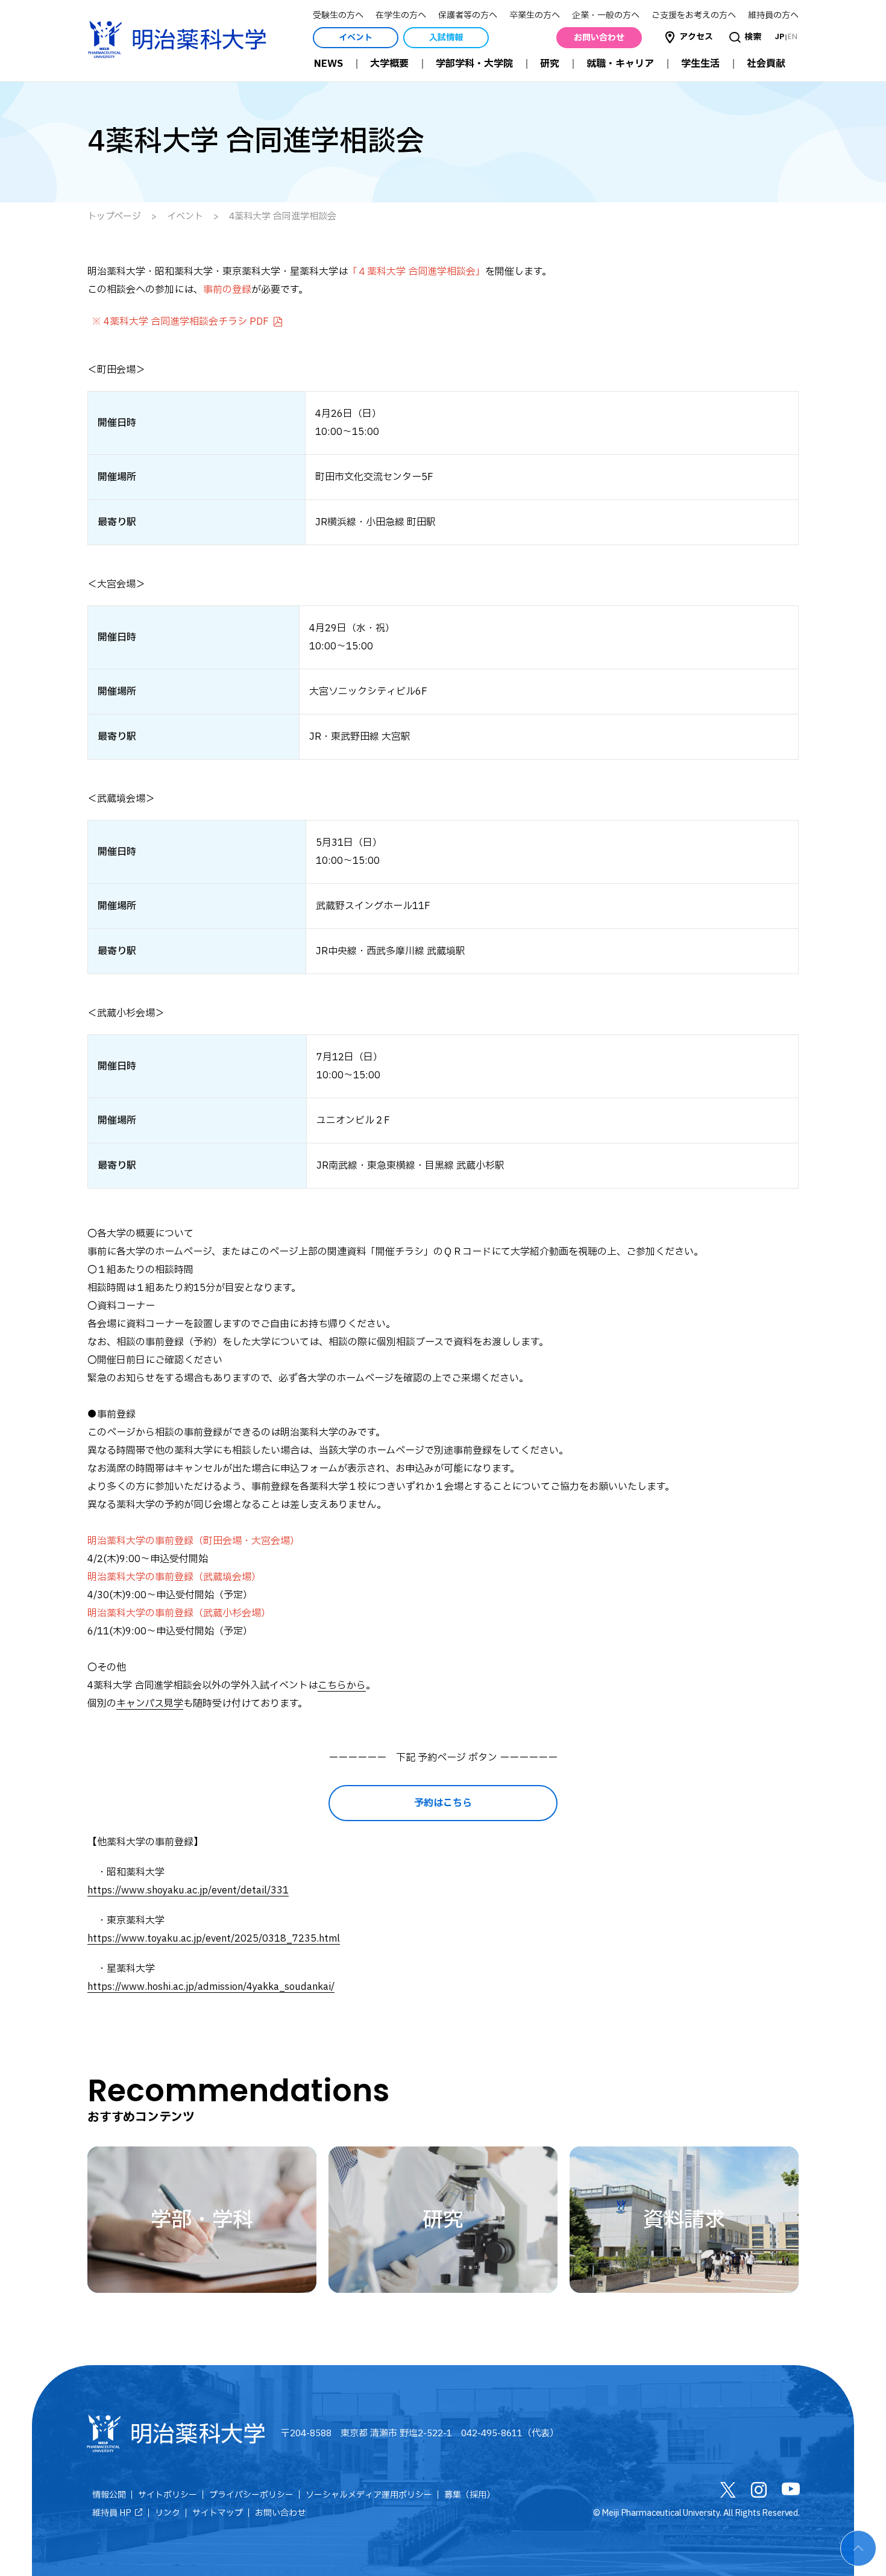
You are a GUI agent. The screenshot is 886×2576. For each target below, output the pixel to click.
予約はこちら (443, 1803)
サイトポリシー (168, 2495)
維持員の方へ (773, 15)
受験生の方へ (338, 15)
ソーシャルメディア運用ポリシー (369, 2495)
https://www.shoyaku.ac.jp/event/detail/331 (188, 1890)
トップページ (114, 217)
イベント (185, 217)
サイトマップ (218, 2513)
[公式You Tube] (791, 2492)
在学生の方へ (401, 15)
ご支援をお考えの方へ (694, 15)
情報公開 (109, 2495)
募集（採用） (470, 2495)
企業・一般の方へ (606, 15)
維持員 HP (112, 2513)
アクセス (696, 37)
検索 (753, 37)
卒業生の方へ (535, 15)
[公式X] (728, 2493)
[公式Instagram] (759, 2493)
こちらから (342, 1686)
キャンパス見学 (150, 1704)
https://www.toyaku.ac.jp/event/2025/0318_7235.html (214, 1939)
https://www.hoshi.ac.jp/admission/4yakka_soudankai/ (211, 1987)
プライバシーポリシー (251, 2495)
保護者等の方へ (468, 15)
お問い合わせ (280, 2513)
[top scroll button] (858, 2548)
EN (793, 36)
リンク (168, 2513)
